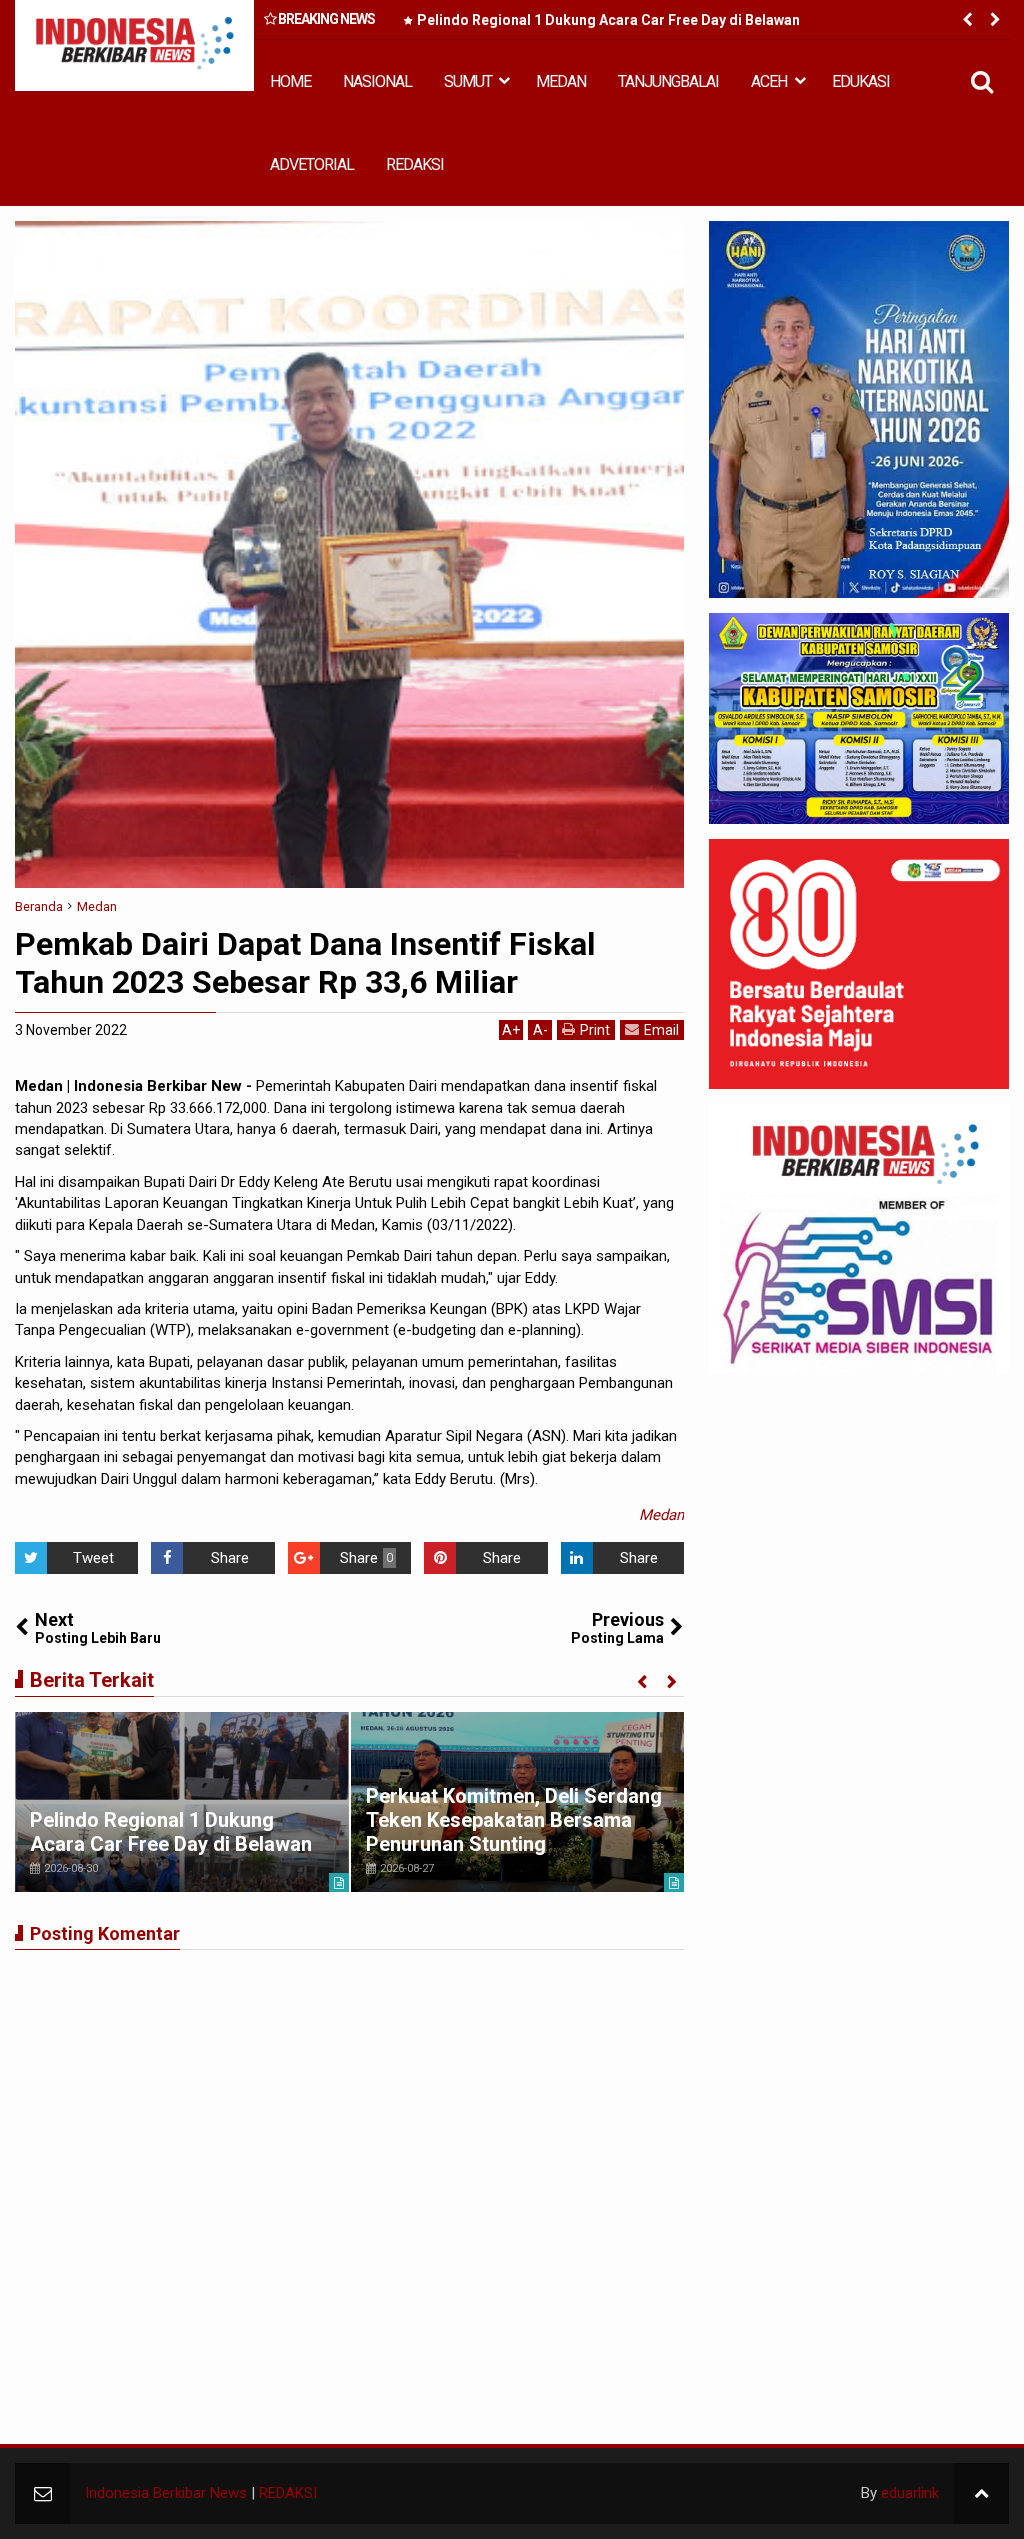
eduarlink (910, 2493)
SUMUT (468, 81)
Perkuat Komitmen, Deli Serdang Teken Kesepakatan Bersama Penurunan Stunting (514, 1820)
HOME (290, 81)
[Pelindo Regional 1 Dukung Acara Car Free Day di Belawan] (182, 1802)
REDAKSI (415, 164)
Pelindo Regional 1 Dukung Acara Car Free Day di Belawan (608, 20)
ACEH (769, 81)
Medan (661, 1515)
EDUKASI (861, 81)
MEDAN (561, 81)
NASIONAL (377, 81)
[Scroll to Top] (981, 2493)
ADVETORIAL (312, 164)
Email (661, 1030)
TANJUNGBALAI (668, 81)
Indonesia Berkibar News (166, 2493)
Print (595, 1030)
